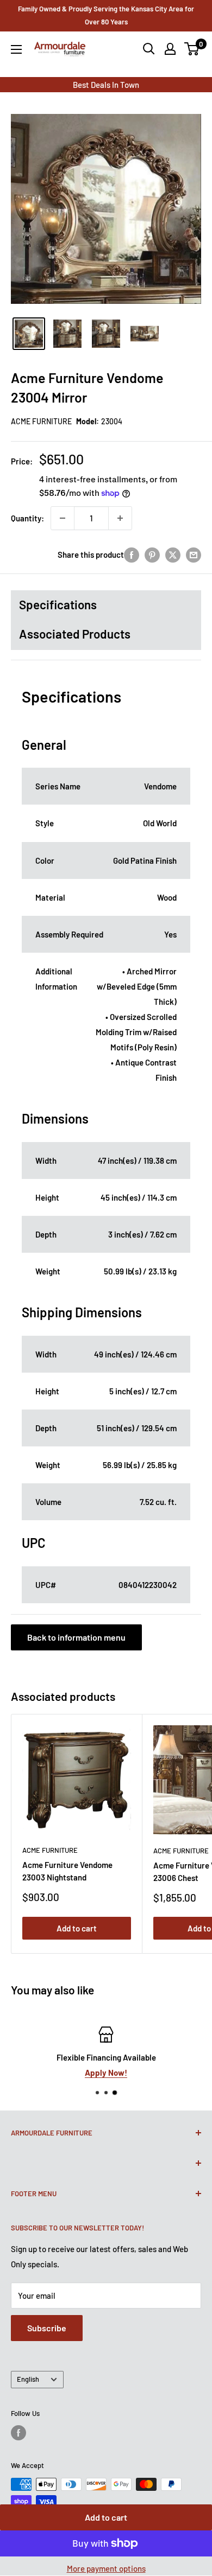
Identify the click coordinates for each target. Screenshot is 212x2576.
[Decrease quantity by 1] (63, 518)
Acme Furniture (41, 421)
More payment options (106, 2568)
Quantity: (27, 518)
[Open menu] (16, 49)
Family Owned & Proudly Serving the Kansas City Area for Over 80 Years (106, 15)
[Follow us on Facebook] (18, 2433)
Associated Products (75, 634)
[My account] (170, 49)
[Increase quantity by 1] (120, 518)
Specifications (58, 604)
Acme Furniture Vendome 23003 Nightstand (67, 1871)
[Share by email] (194, 554)
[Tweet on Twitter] (173, 554)
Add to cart (106, 2517)
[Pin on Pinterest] (152, 554)
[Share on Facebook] (132, 554)
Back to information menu (76, 1637)
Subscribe (47, 2328)
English (28, 2379)
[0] (192, 49)
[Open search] (149, 49)
